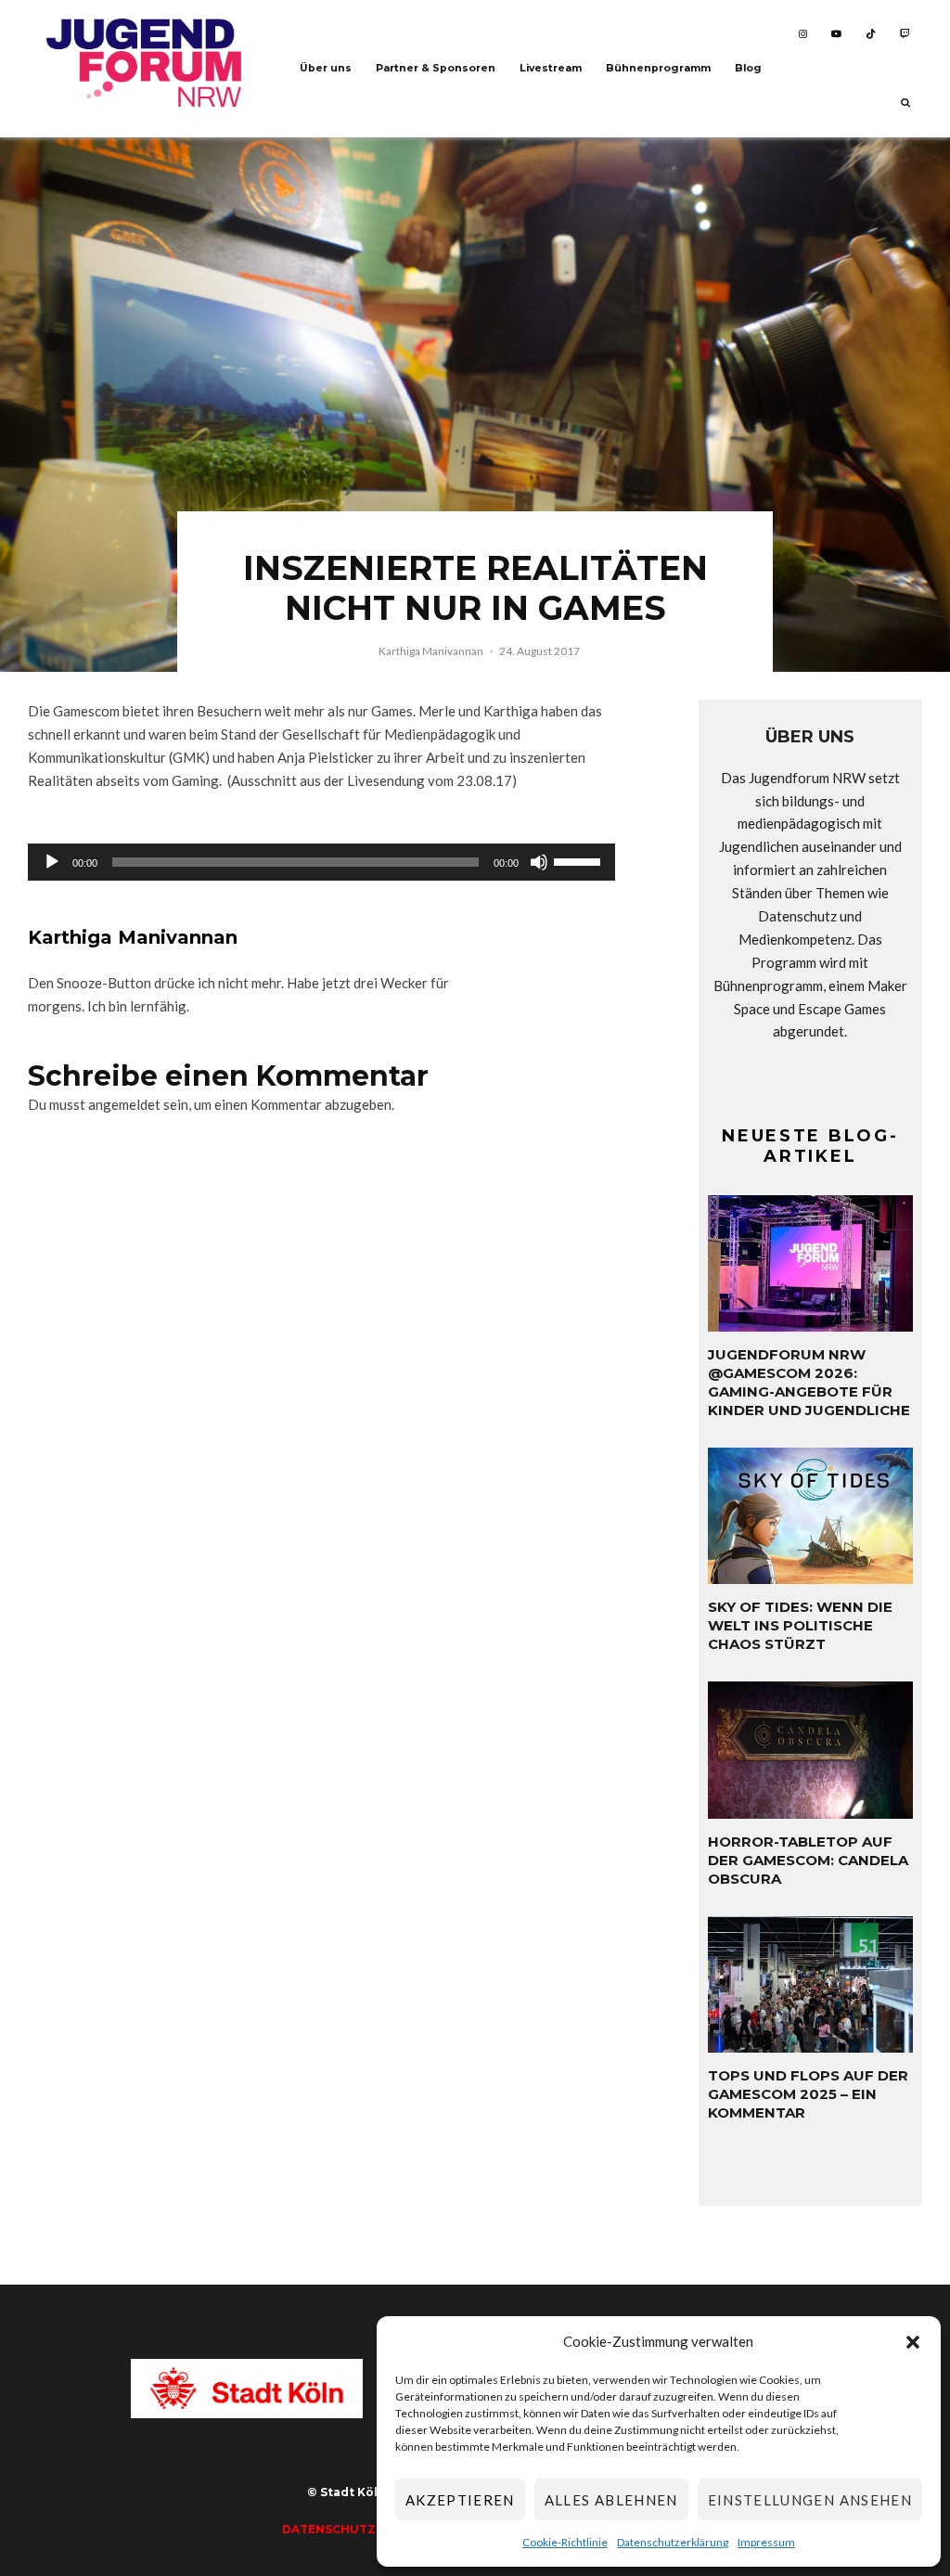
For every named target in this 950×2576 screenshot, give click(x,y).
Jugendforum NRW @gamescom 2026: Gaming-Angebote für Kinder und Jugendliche (809, 1382)
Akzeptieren (460, 2500)
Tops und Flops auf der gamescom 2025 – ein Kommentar (808, 2094)
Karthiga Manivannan (431, 651)
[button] (913, 2342)
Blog (748, 68)
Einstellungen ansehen (810, 2500)
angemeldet (124, 1104)
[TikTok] (871, 34)
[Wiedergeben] (52, 862)
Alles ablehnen (611, 2500)
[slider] (580, 860)
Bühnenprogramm (658, 68)
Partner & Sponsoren (436, 68)
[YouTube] (836, 34)
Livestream (551, 68)
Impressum (766, 2542)
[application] (321, 862)
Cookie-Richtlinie (565, 2542)
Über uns (326, 68)
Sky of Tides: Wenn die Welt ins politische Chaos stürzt (800, 1625)
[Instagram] (803, 34)
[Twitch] (905, 34)
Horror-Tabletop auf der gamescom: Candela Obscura (808, 1860)
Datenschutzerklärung (673, 2542)
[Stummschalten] (539, 862)
